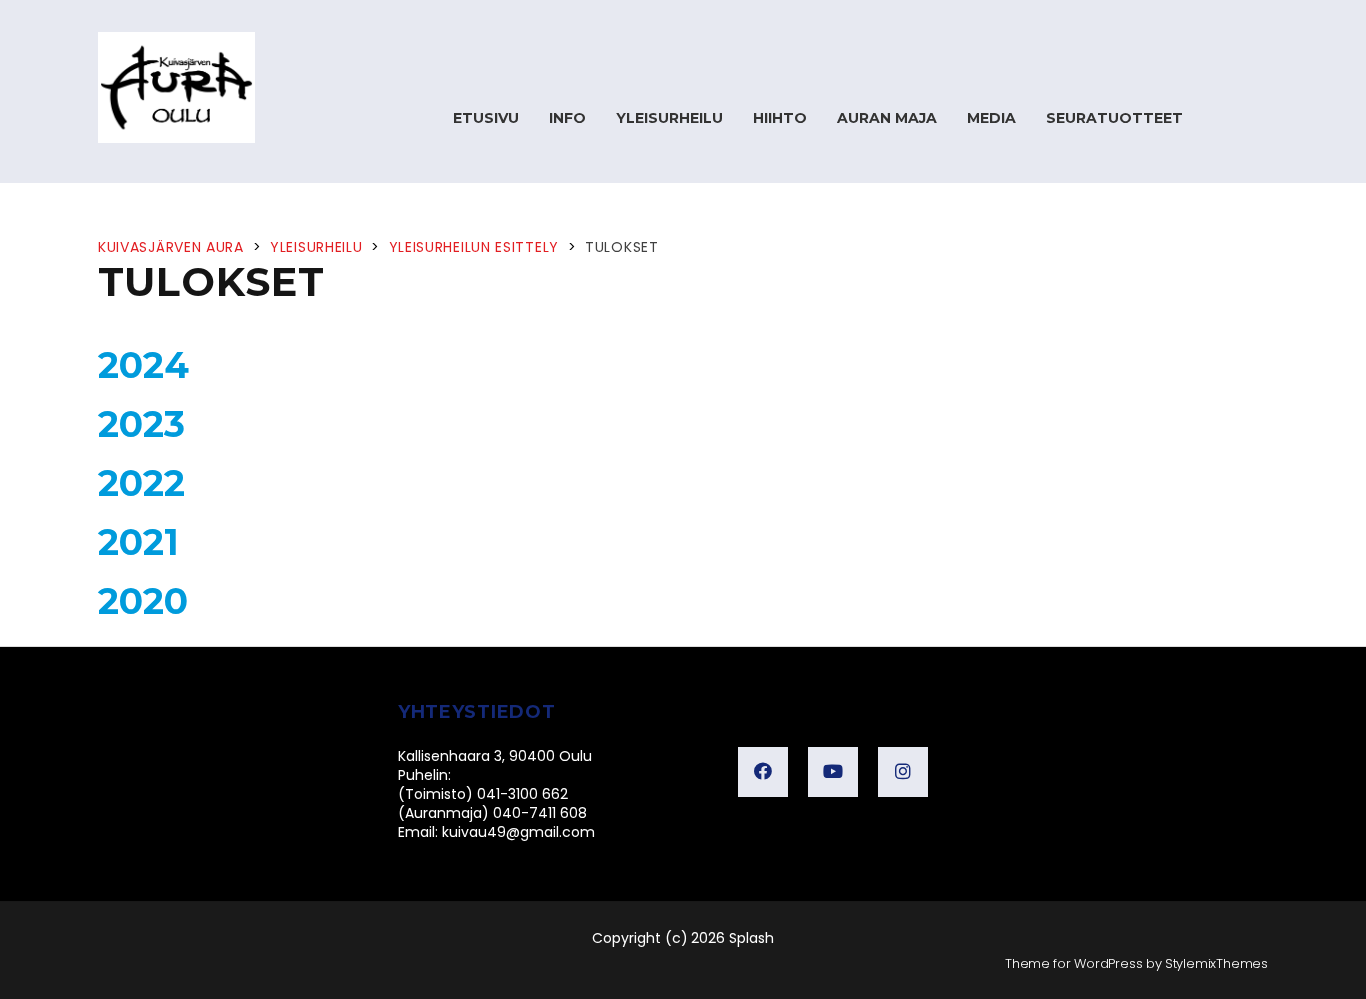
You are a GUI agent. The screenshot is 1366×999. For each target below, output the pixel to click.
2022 (141, 483)
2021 (138, 542)
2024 (143, 365)
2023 (141, 424)
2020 (143, 601)
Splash (751, 938)
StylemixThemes (1216, 963)
